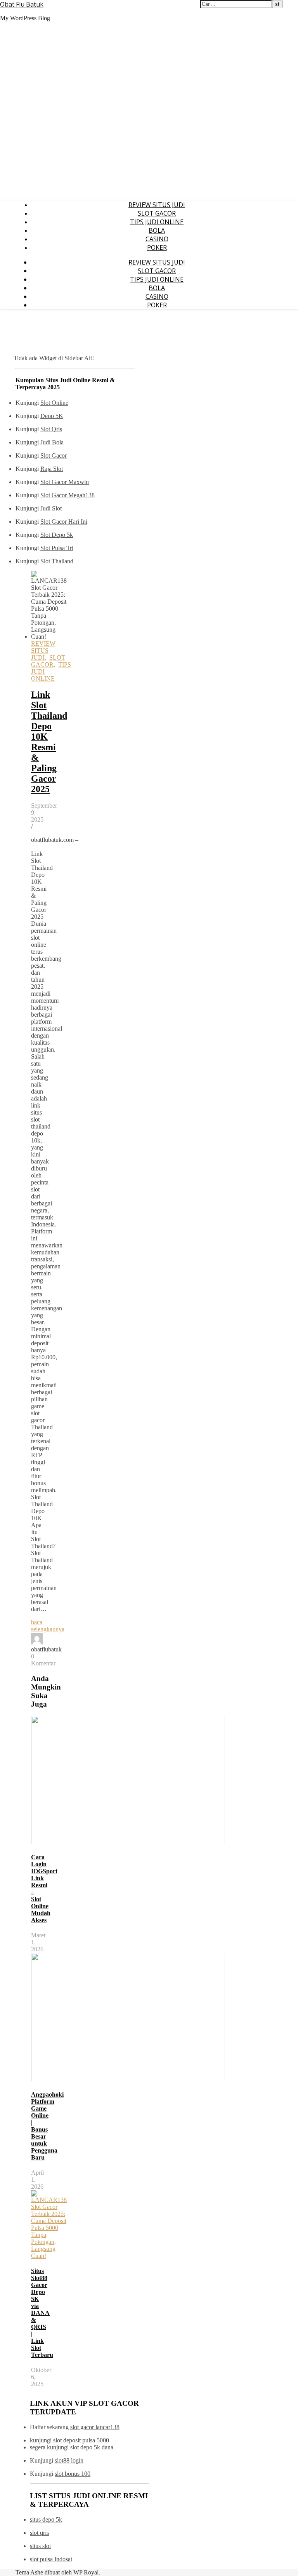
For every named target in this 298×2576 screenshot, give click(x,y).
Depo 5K (52, 416)
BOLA (157, 230)
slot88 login (69, 2460)
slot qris (39, 2533)
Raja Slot (52, 469)
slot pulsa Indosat (51, 2559)
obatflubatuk (46, 1649)
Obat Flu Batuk (22, 4)
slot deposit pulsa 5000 (81, 2440)
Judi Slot (51, 508)
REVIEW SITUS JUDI (157, 205)
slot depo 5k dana (92, 2447)
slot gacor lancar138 (95, 2427)
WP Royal (86, 2572)
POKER (157, 247)
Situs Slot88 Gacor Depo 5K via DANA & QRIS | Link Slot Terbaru (42, 2313)
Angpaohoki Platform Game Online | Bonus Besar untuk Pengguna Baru (47, 2126)
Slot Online (54, 403)
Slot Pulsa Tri (57, 548)
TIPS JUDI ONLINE (157, 222)
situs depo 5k (46, 2519)
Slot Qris (51, 429)
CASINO (157, 239)
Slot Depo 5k (57, 535)
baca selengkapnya (48, 1626)
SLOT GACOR (157, 213)
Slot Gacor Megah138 (68, 495)
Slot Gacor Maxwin (65, 482)
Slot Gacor (54, 455)
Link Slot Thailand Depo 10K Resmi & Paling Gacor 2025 (49, 742)
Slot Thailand (57, 561)
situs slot (40, 2546)
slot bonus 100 (73, 2474)
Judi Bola (52, 442)
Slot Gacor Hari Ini (64, 522)
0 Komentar (43, 1660)
